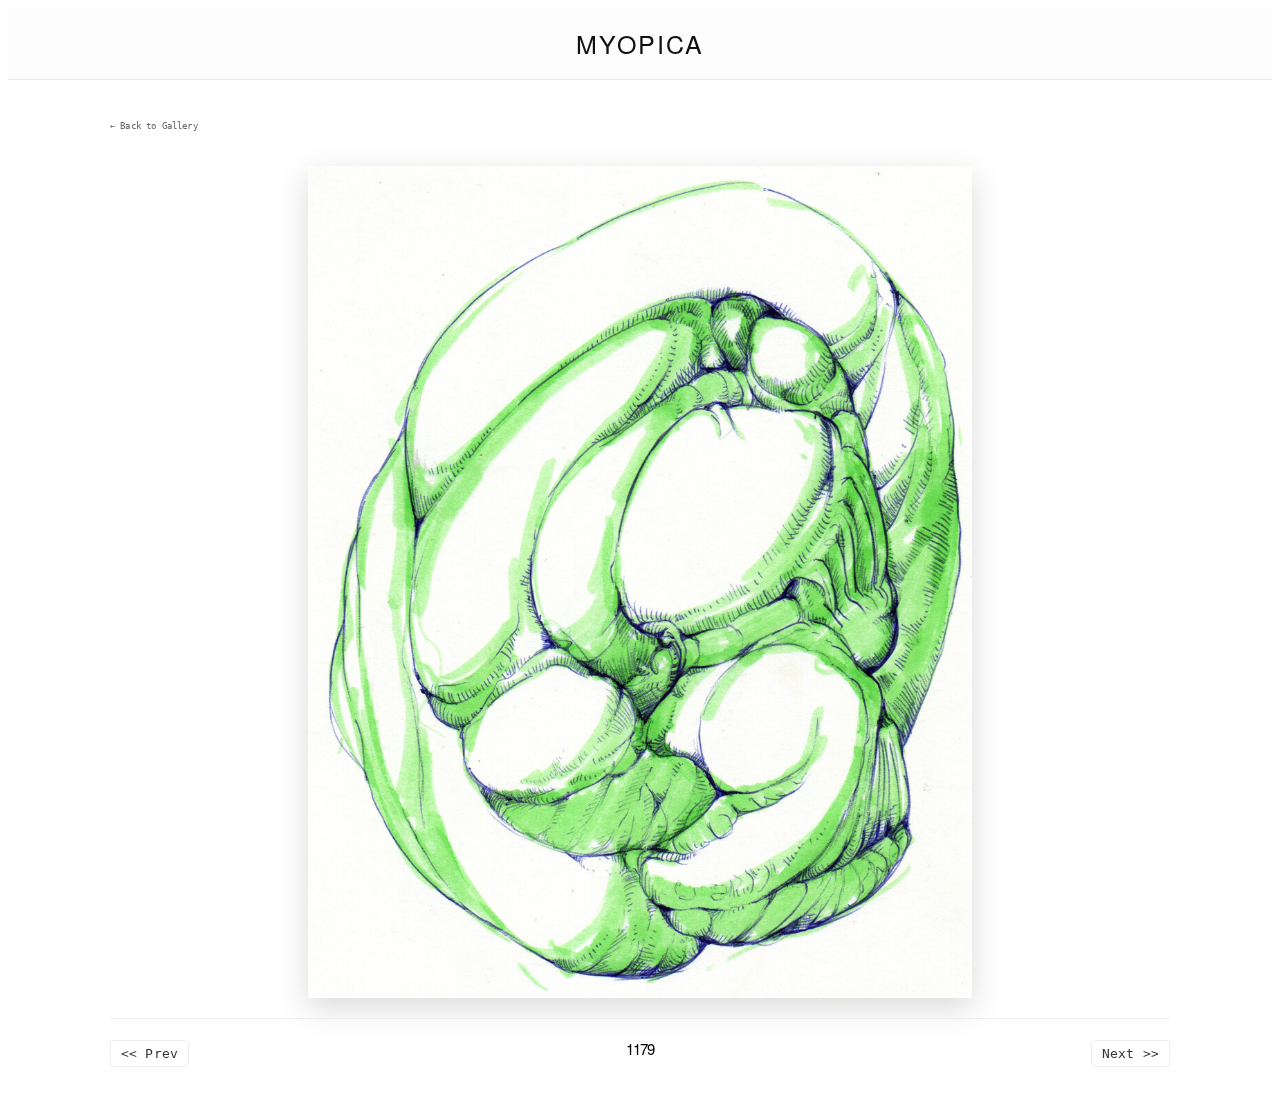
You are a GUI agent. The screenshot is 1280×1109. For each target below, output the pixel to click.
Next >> (1130, 1053)
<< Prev (149, 1053)
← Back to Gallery (154, 126)
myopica (640, 43)
